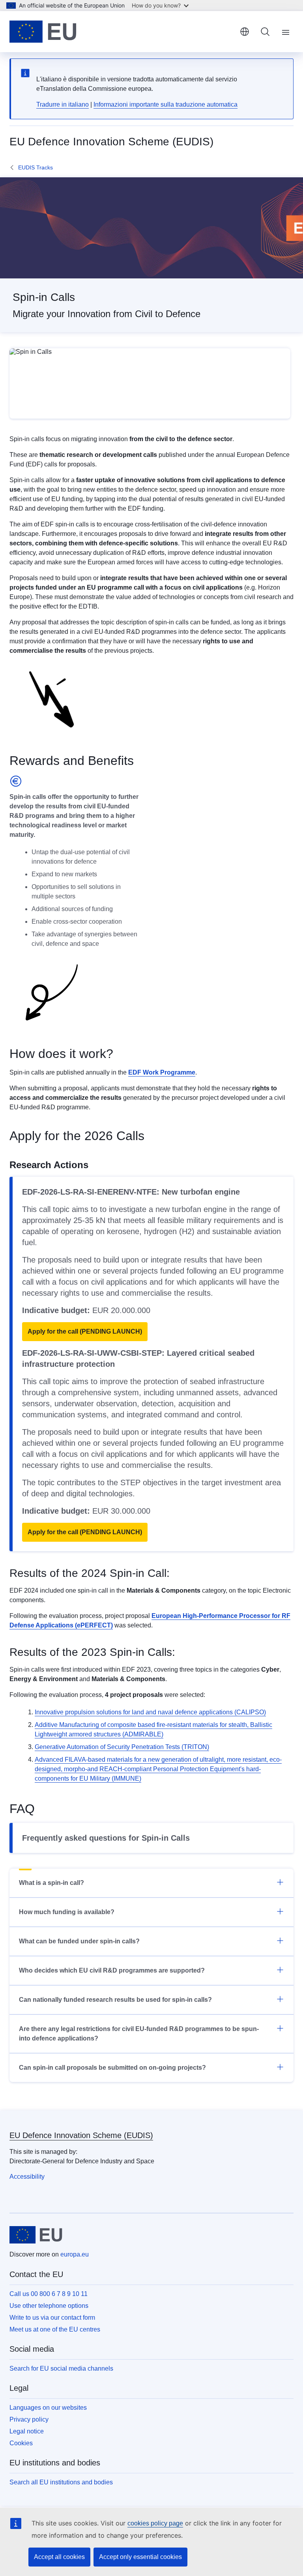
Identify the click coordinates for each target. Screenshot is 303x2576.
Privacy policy (29, 2419)
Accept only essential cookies (140, 2557)
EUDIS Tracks (36, 167)
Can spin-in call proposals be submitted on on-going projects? (112, 2068)
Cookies (21, 2443)
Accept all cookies (59, 2557)
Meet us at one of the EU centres (55, 2329)
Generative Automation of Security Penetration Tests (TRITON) (122, 1747)
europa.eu (75, 2254)
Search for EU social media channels (61, 2368)
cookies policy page (155, 2523)
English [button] (245, 32)
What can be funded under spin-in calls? (79, 1941)
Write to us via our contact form (52, 2318)
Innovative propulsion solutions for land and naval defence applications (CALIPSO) (150, 1712)
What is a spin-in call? (51, 1883)
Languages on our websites (48, 2408)
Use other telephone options (49, 2306)
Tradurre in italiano (63, 104)
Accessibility (27, 2177)
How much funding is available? (67, 1912)
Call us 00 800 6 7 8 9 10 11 (49, 2294)
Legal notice (27, 2431)
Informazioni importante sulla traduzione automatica (166, 104)
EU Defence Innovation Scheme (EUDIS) (81, 2135)
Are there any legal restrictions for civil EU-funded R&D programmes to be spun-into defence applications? (139, 2034)
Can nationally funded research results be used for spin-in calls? (115, 2000)
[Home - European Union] (43, 32)
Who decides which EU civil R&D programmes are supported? (112, 1970)
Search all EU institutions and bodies (61, 2482)
